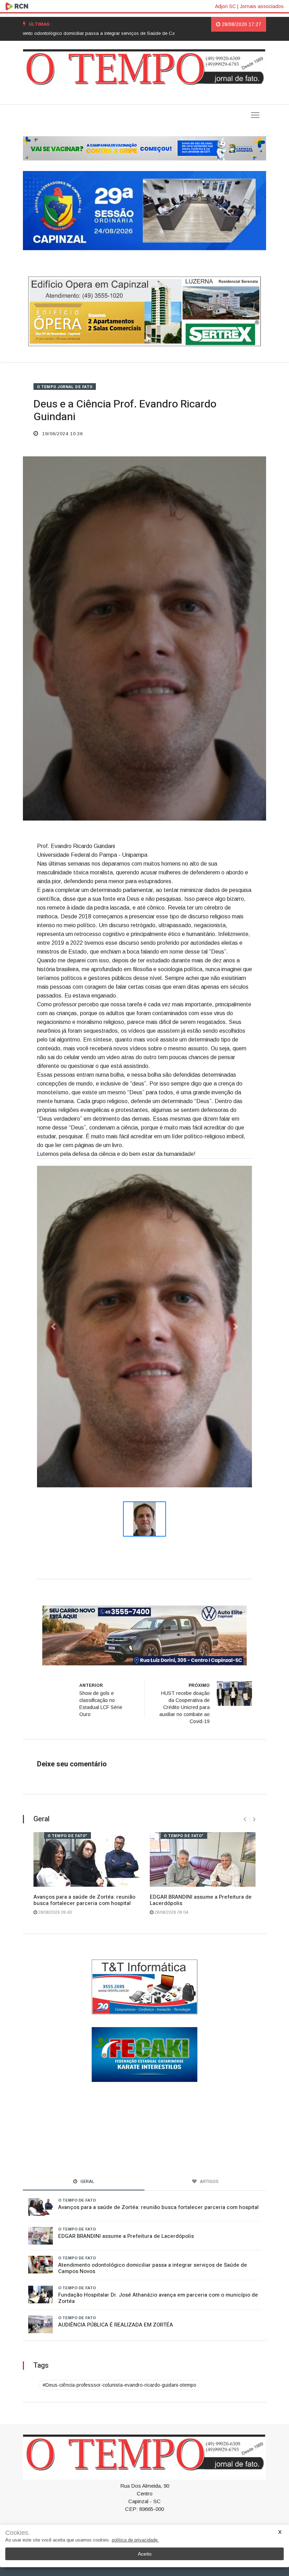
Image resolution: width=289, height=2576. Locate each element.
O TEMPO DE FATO (77, 2201)
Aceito (145, 2554)
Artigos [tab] (209, 2182)
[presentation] (245, 1821)
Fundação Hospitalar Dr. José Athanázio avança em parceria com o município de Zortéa (158, 2299)
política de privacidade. (135, 2540)
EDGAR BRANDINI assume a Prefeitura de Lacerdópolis (201, 1902)
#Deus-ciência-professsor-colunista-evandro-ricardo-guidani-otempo (119, 2386)
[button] (53, 1327)
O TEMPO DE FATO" (67, 1838)
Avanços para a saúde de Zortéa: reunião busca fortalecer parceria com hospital (84, 1902)
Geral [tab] (87, 2182)
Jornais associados (262, 6)
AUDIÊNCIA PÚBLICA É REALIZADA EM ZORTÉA (116, 2326)
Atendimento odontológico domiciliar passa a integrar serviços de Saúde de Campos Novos (153, 2269)
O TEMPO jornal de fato (65, 387)
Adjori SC (225, 6)
